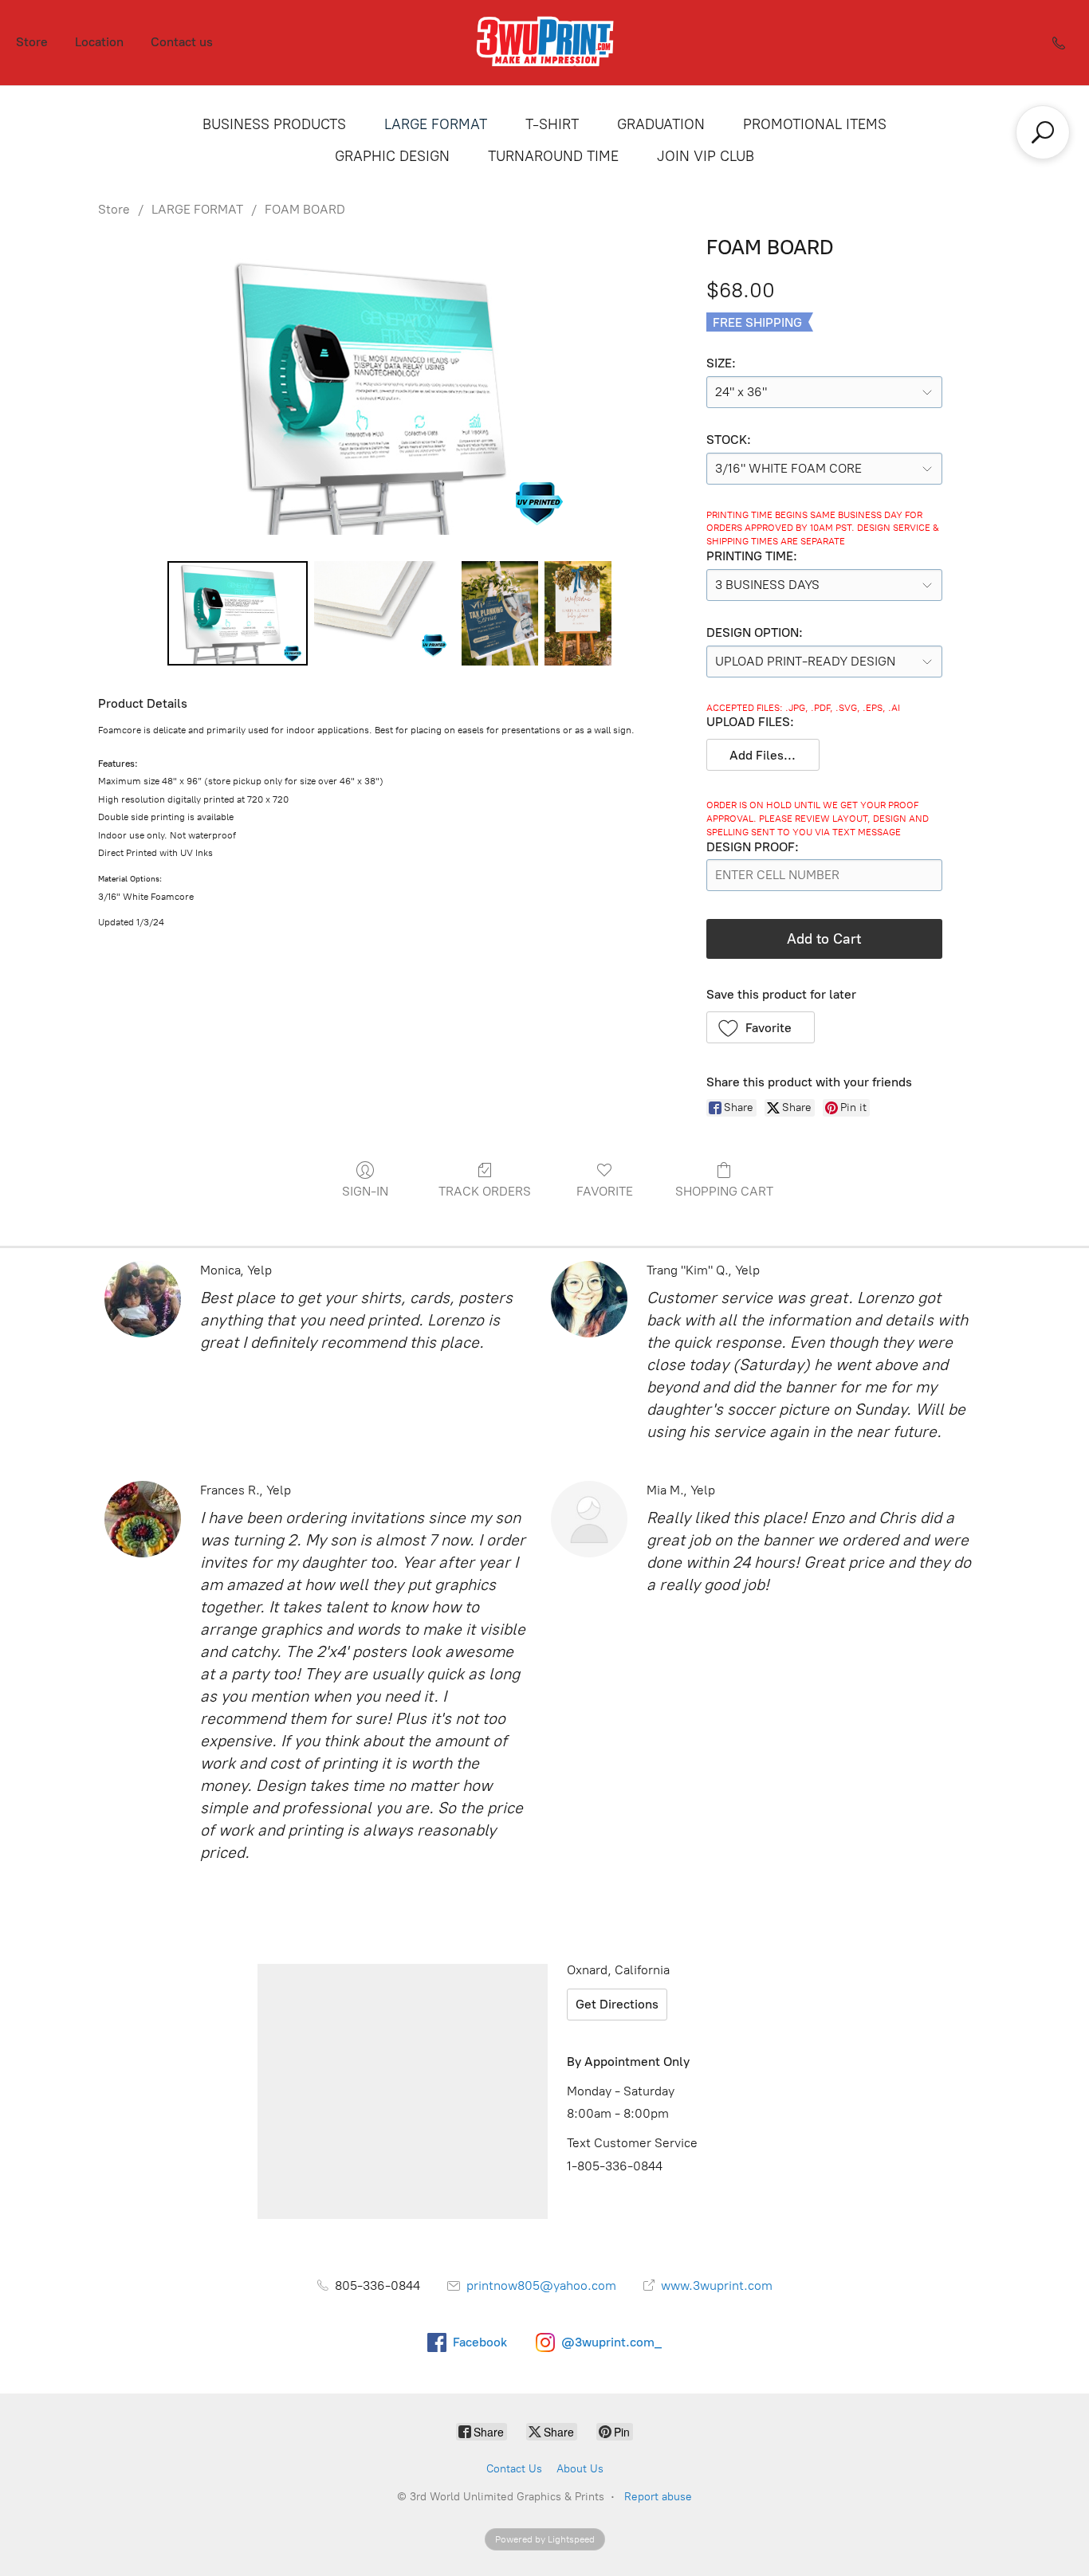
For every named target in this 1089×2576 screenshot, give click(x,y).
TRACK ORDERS (485, 1191)
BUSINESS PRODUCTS (274, 124)
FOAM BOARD (305, 209)
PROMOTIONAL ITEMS (815, 124)
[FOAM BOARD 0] (238, 613)
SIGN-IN (365, 1191)
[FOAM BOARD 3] (578, 613)
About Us (580, 2469)
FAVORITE (605, 1191)
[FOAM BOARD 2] (500, 613)
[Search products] (1043, 132)
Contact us (182, 42)
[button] (763, 755)
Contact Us (514, 2469)
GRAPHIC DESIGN (392, 156)
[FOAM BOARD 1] (385, 613)
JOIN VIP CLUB (706, 156)
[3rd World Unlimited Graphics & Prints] (544, 43)
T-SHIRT (552, 124)
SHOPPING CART (724, 1191)
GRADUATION (661, 124)
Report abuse (658, 2497)
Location (99, 42)
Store (32, 42)
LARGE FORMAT (436, 124)
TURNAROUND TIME (553, 156)
